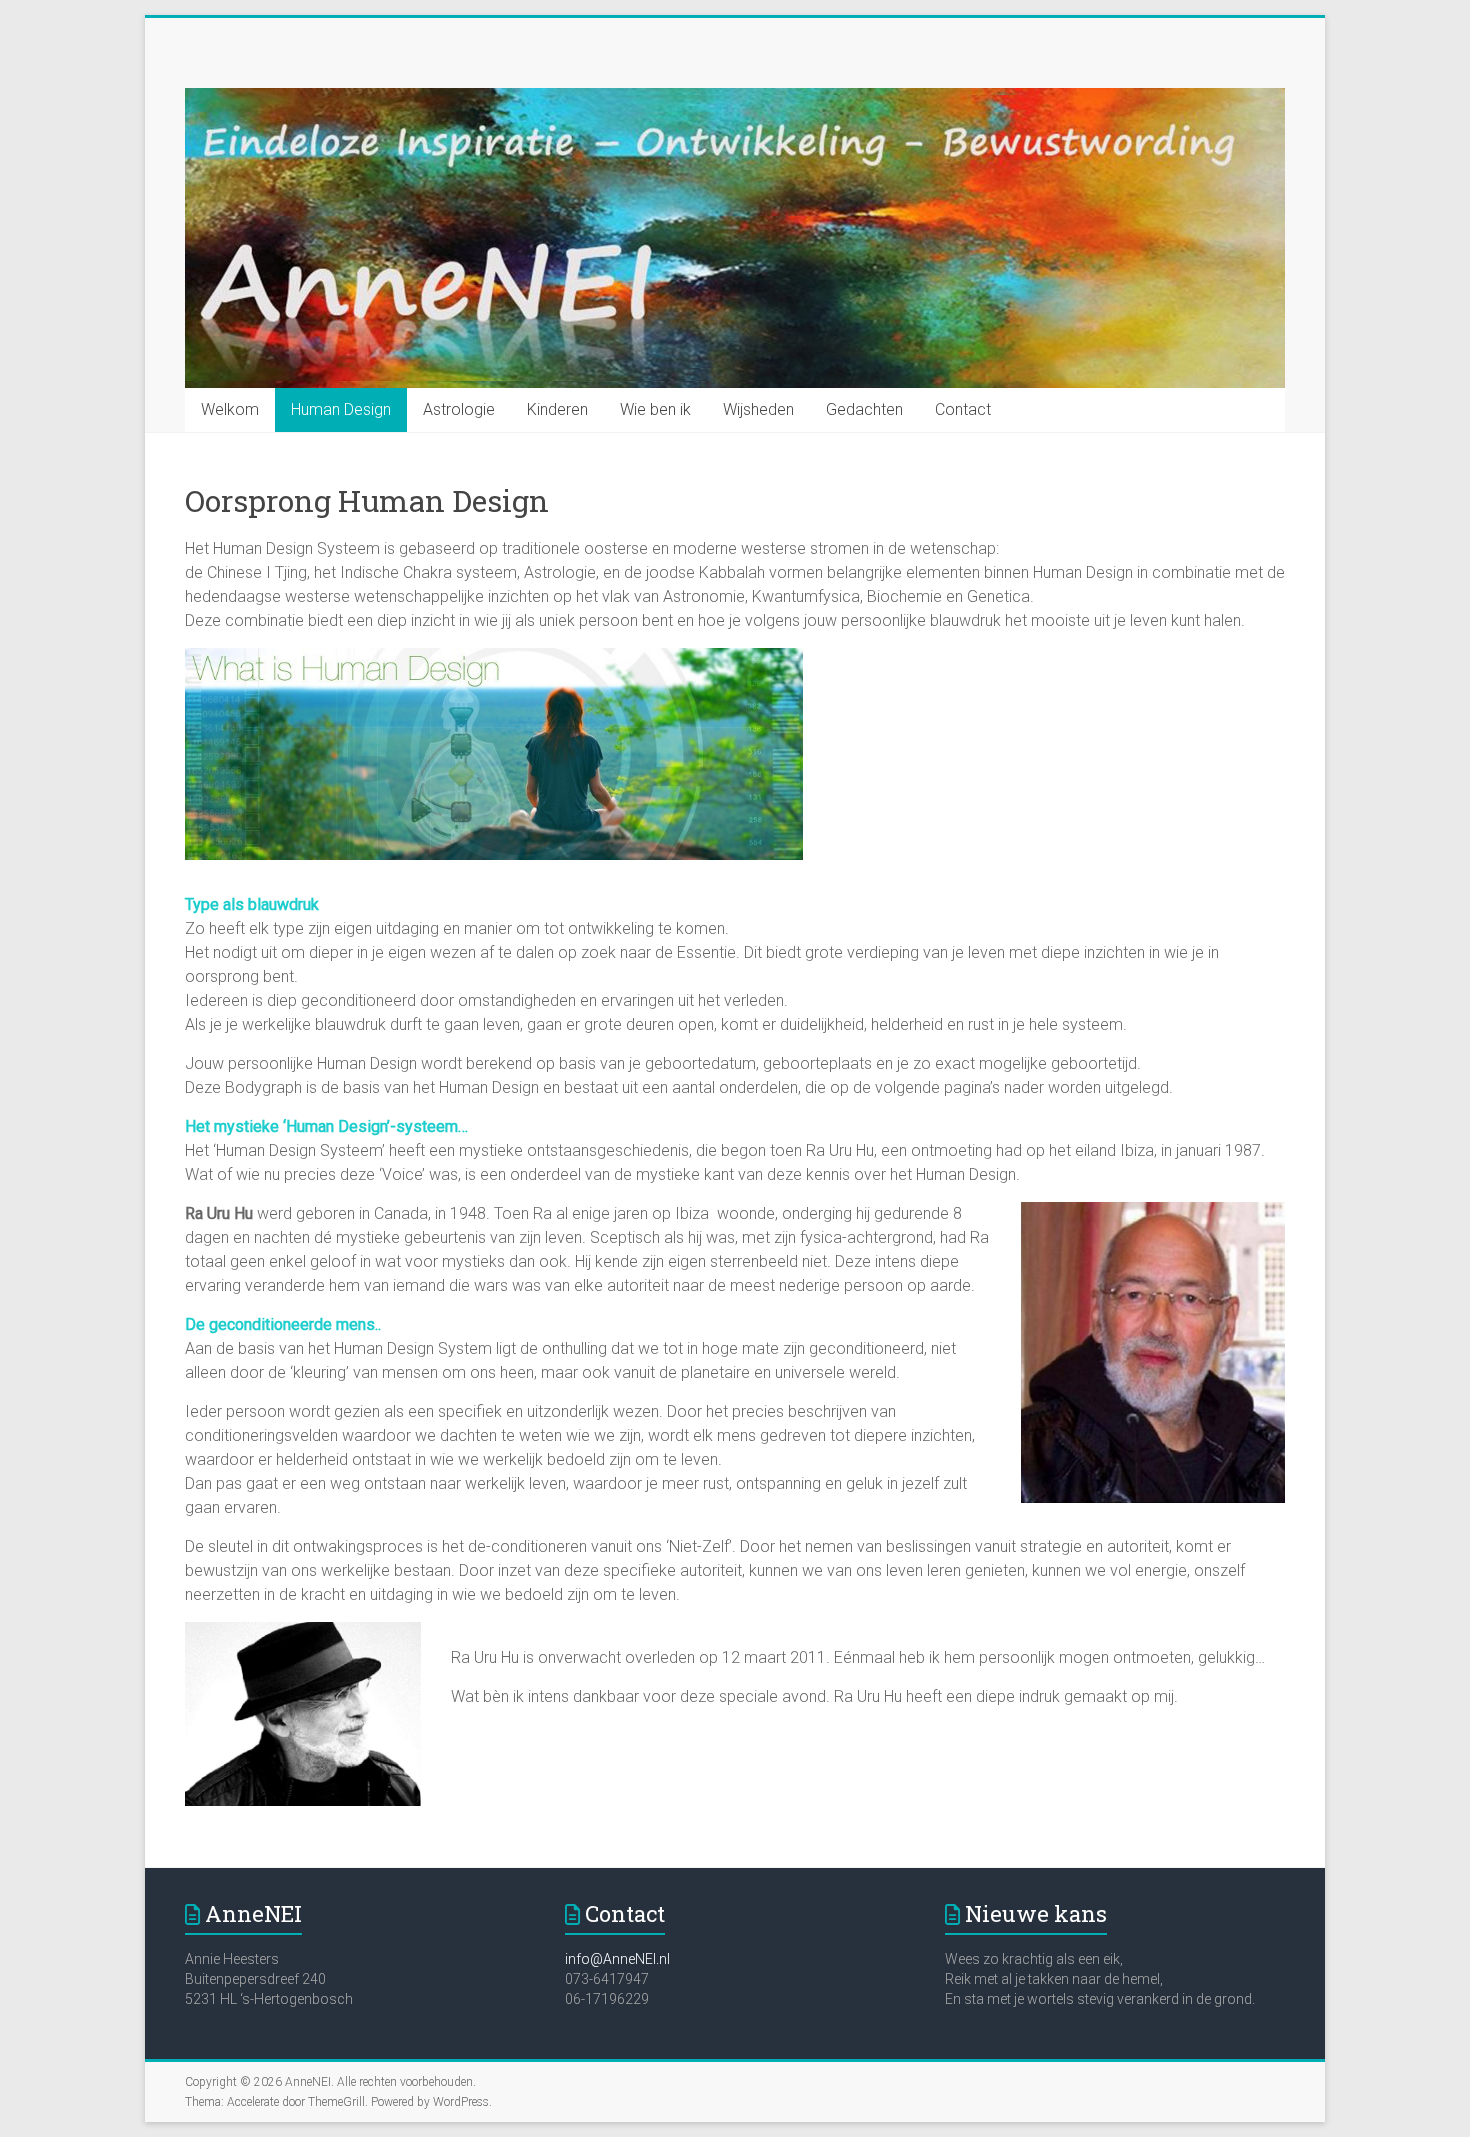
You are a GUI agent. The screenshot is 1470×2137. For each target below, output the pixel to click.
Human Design (341, 409)
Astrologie (459, 409)
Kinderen (557, 409)
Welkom (230, 409)
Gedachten (864, 409)
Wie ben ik (655, 409)
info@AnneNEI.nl (617, 1959)
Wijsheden (758, 409)
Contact (963, 409)
